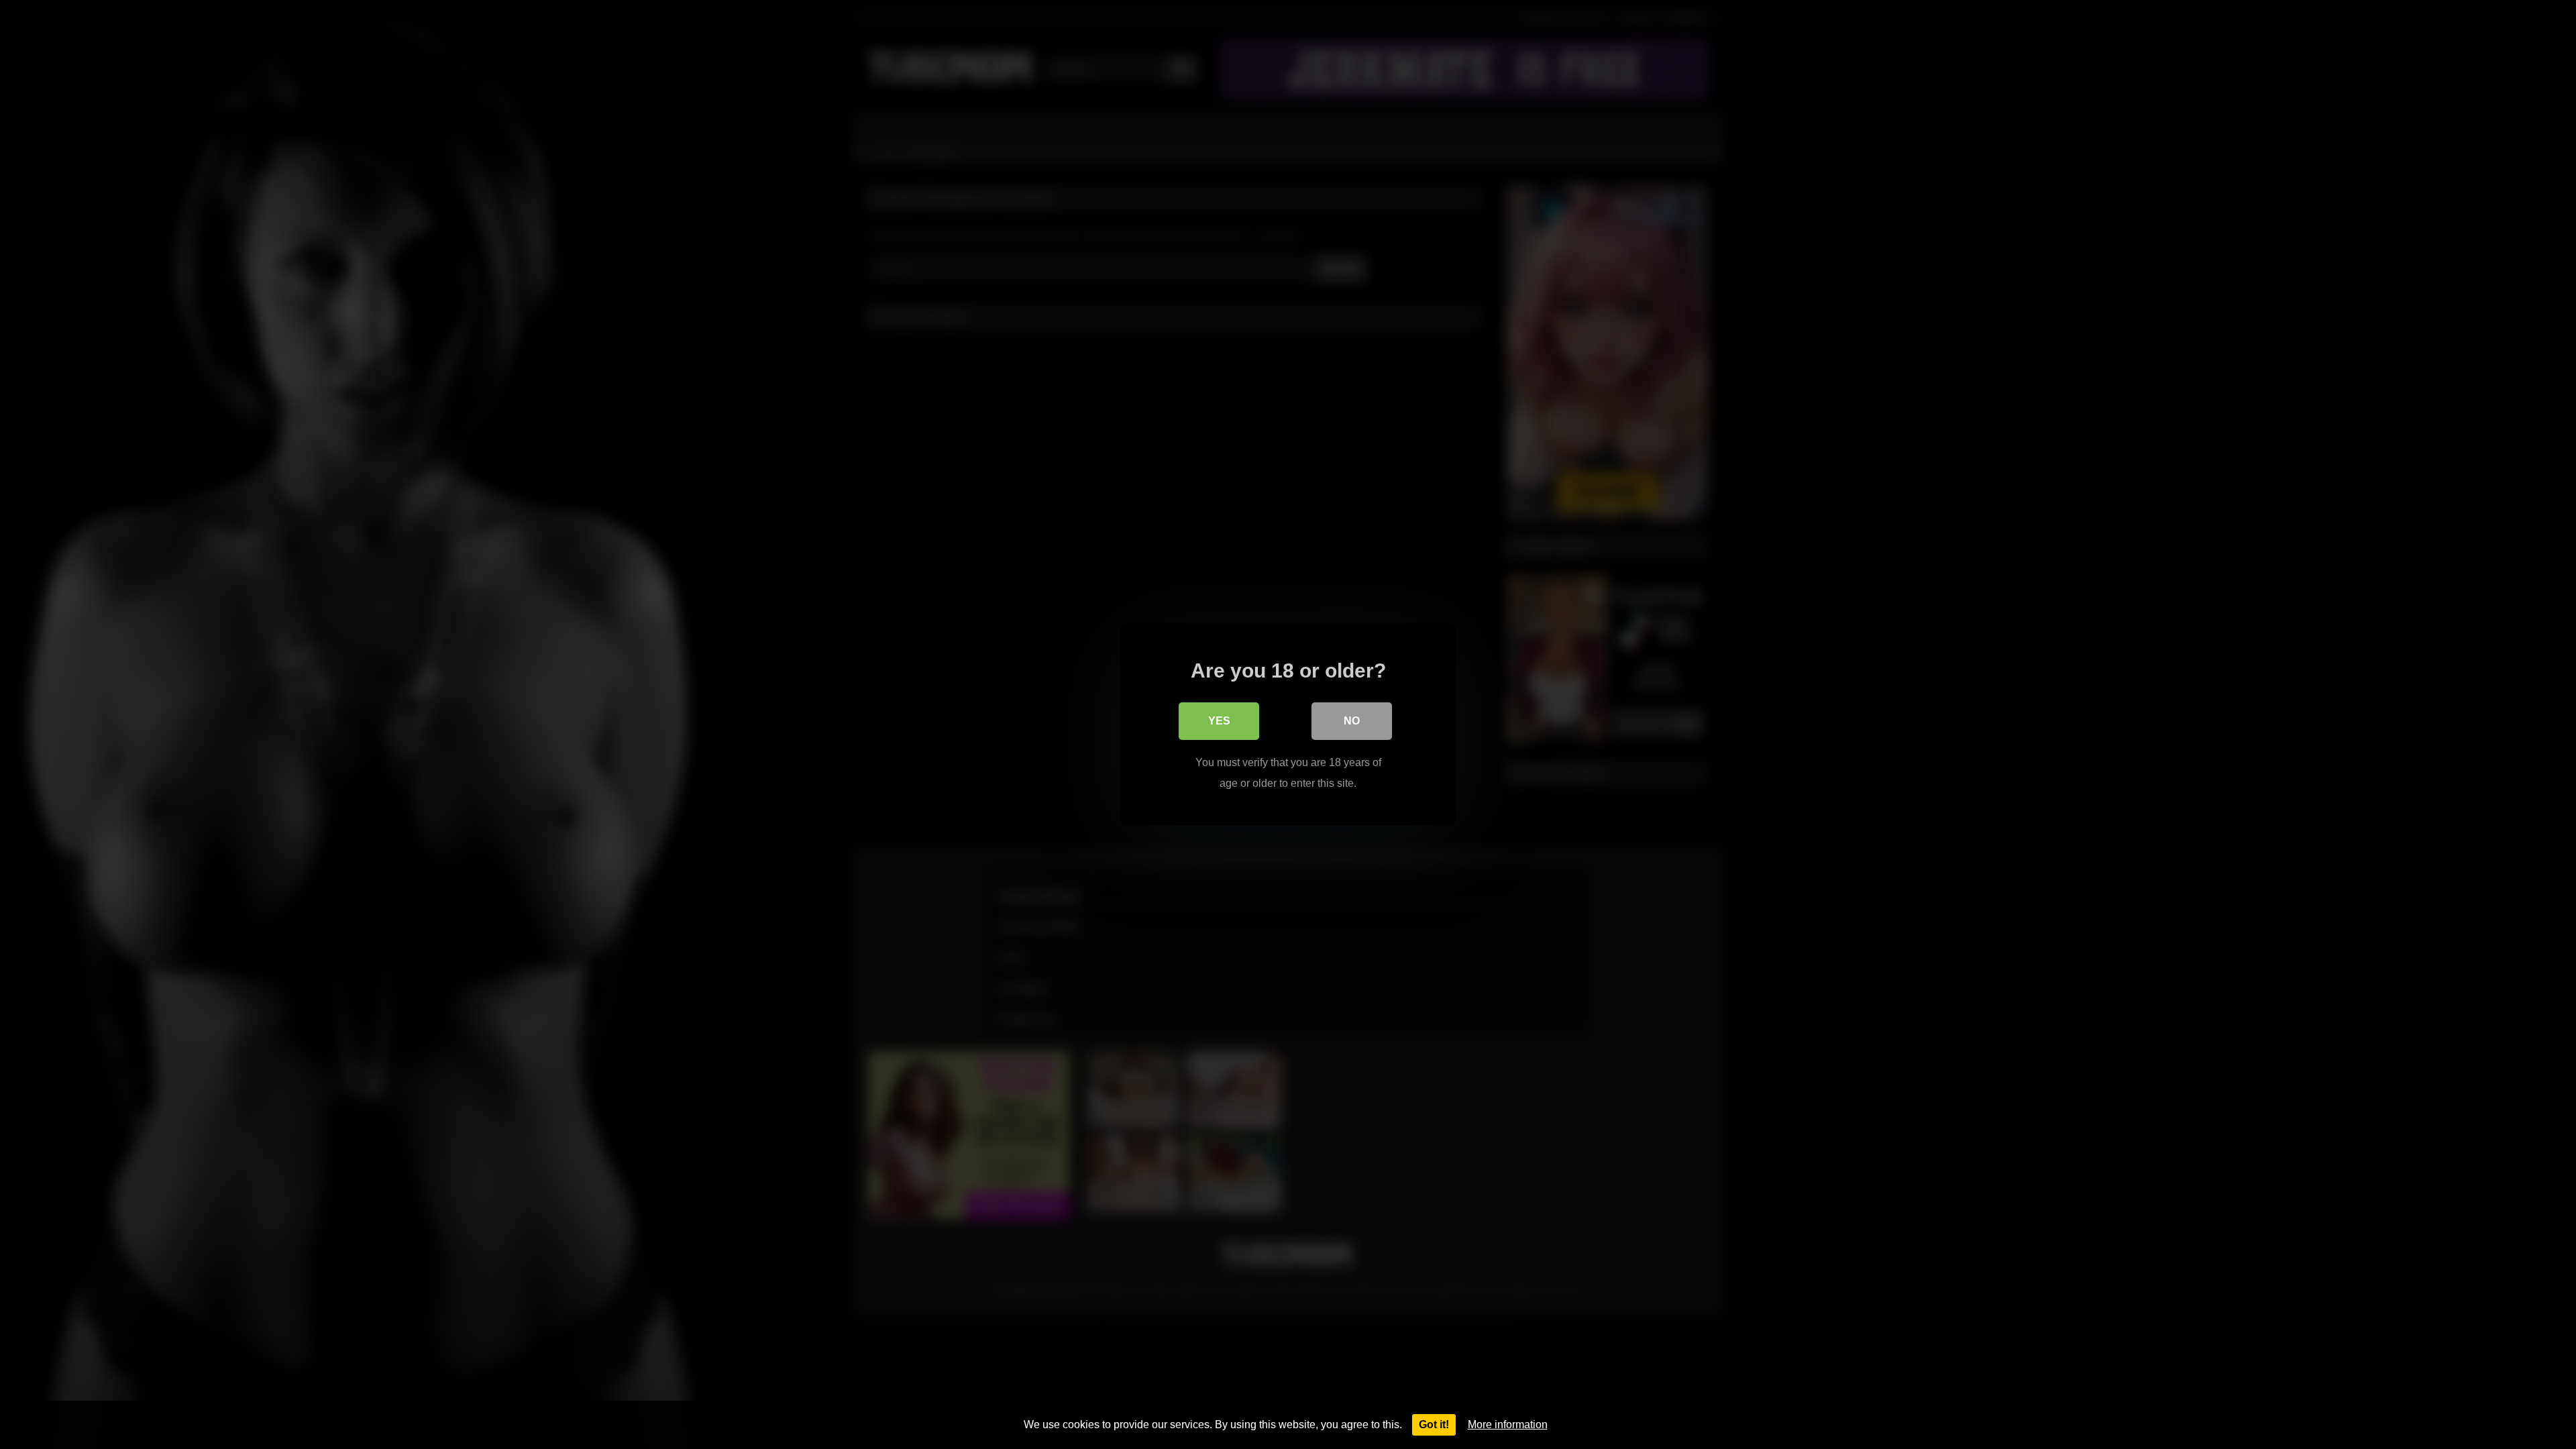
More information (1508, 1425)
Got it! (1434, 1425)
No (1352, 721)
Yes (1219, 721)
